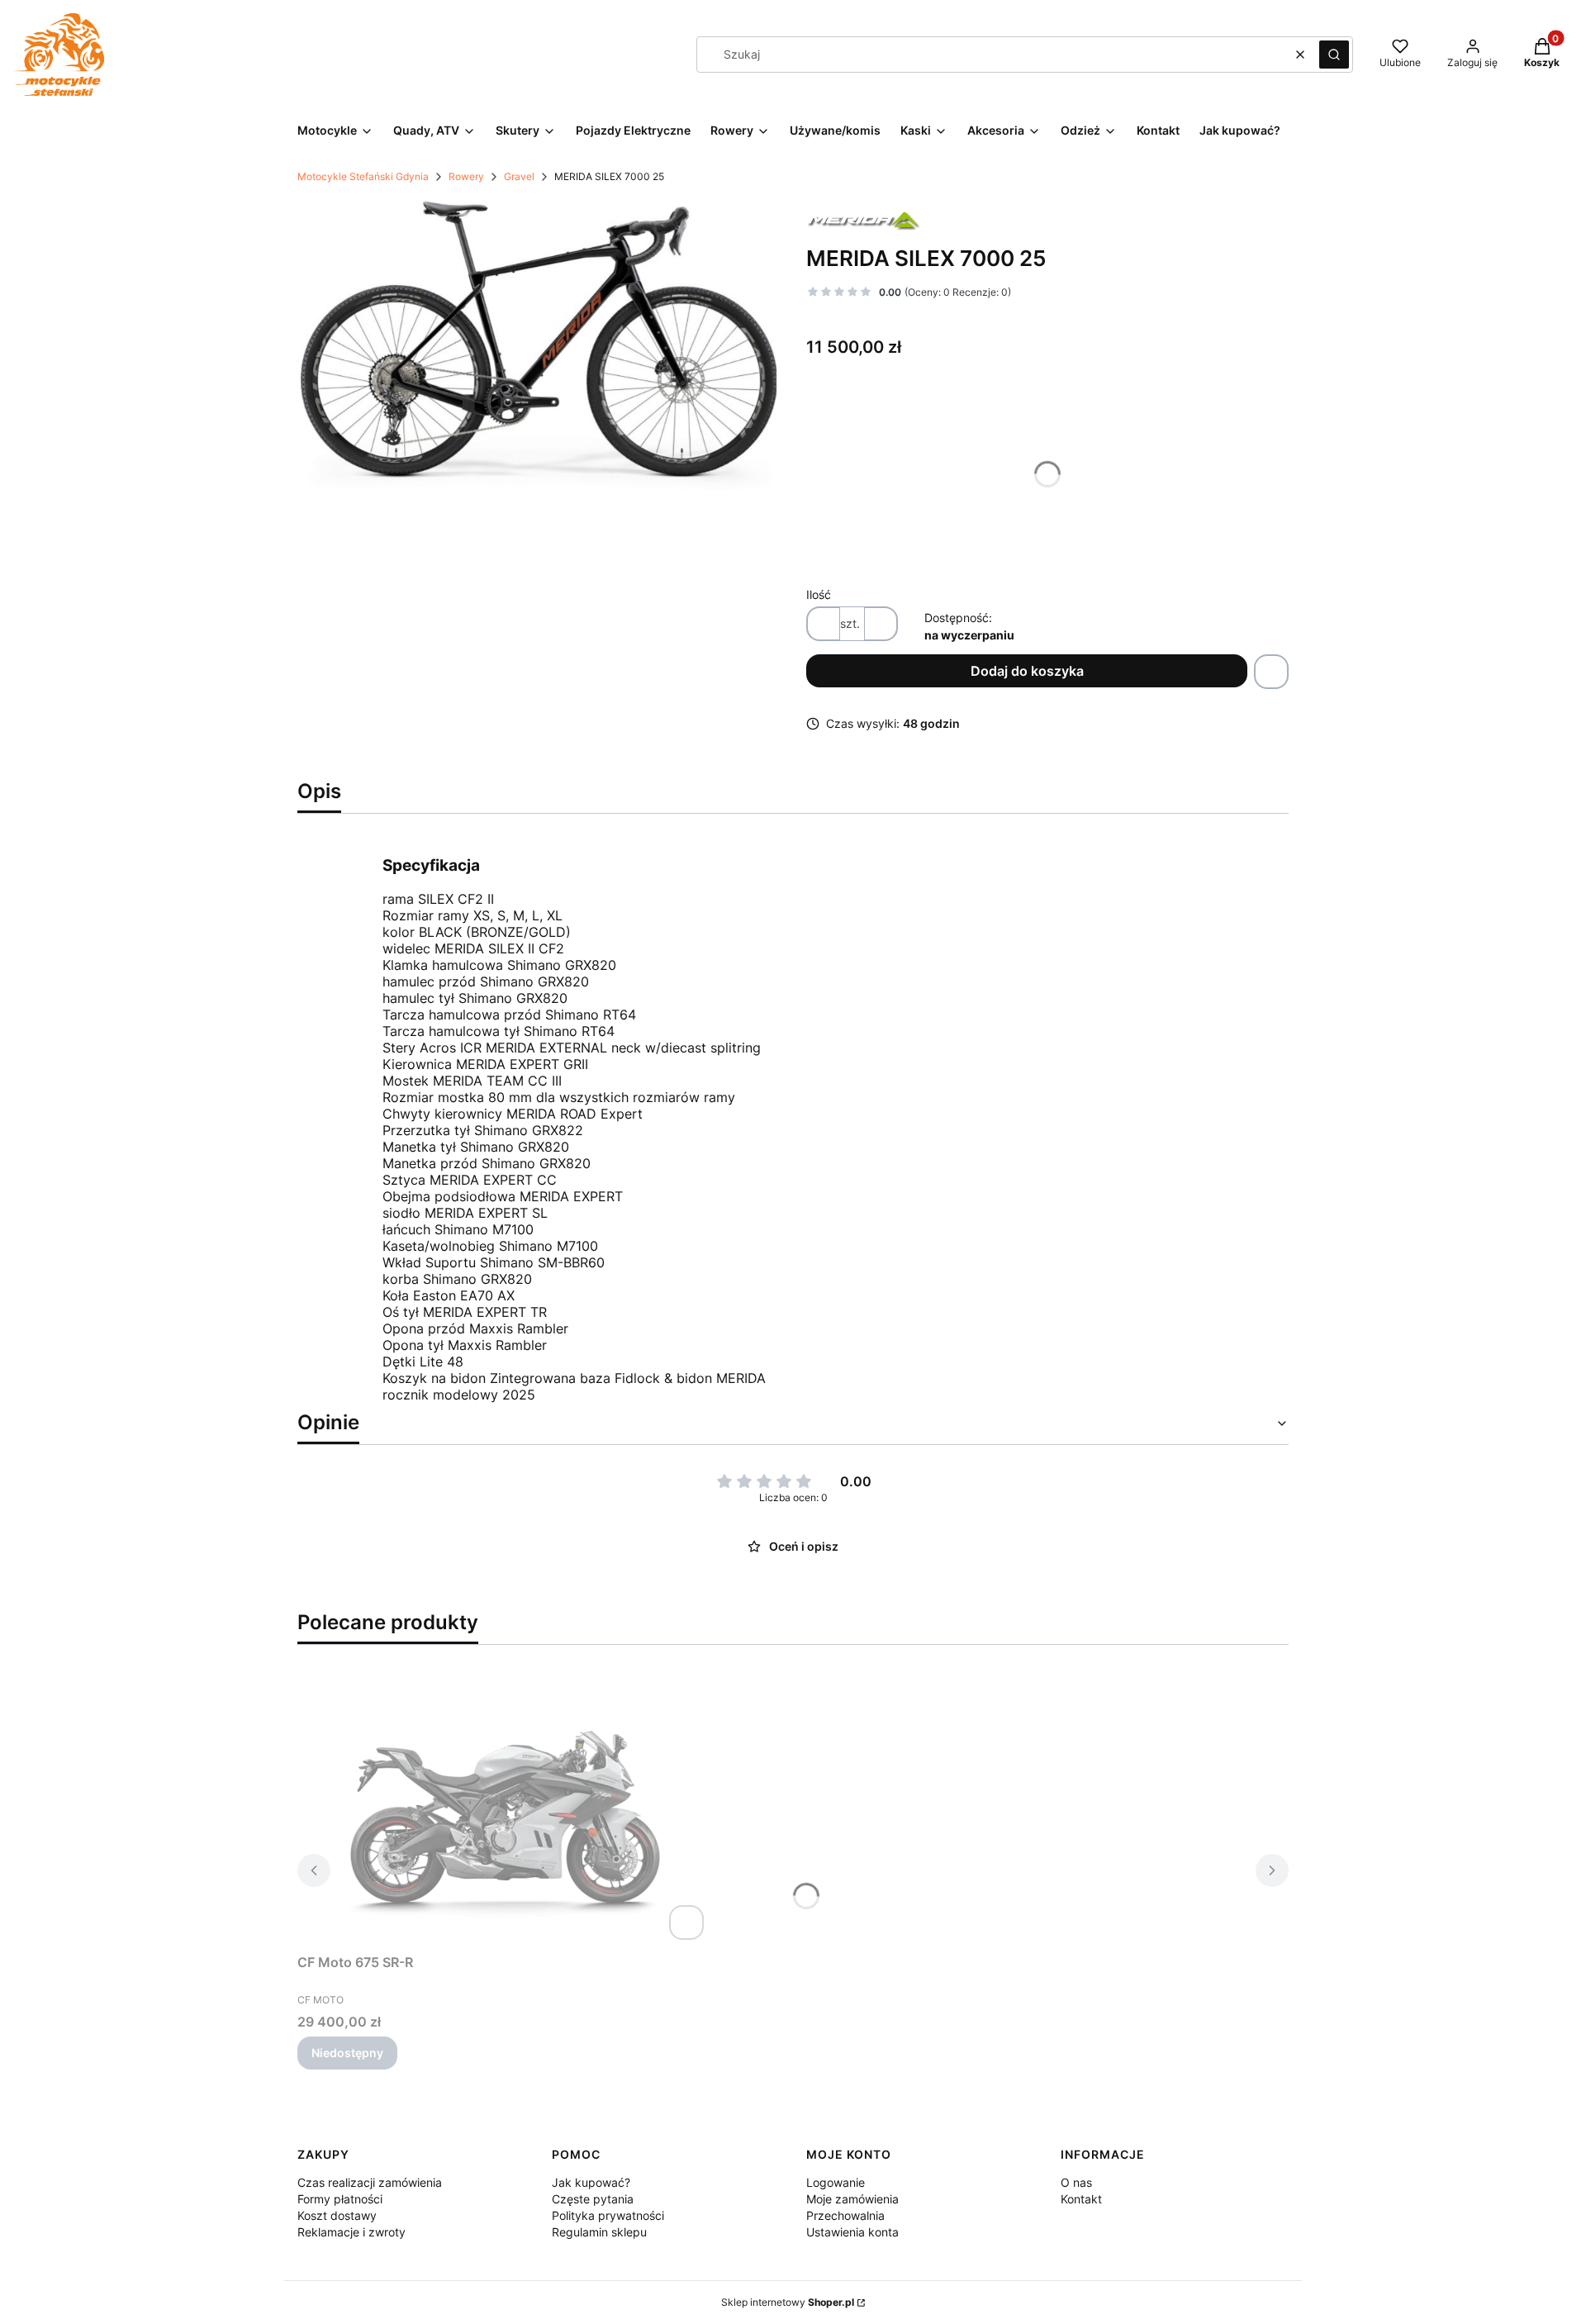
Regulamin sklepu (599, 2232)
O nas (1076, 2182)
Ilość (819, 594)
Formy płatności (340, 2199)
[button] (1334, 55)
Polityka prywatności (608, 2215)
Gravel (519, 176)
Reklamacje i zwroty (351, 2232)
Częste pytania (593, 2199)
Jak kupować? (591, 2182)
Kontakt (1081, 2199)
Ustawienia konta (852, 2232)
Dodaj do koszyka (1027, 671)
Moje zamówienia (852, 2199)
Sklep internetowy (788, 2302)
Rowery (466, 176)
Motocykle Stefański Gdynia (363, 176)
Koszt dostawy (337, 2215)
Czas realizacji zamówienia (370, 2182)
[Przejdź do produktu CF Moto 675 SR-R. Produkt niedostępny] (504, 1809)
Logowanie (836, 2182)
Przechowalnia (845, 2215)
